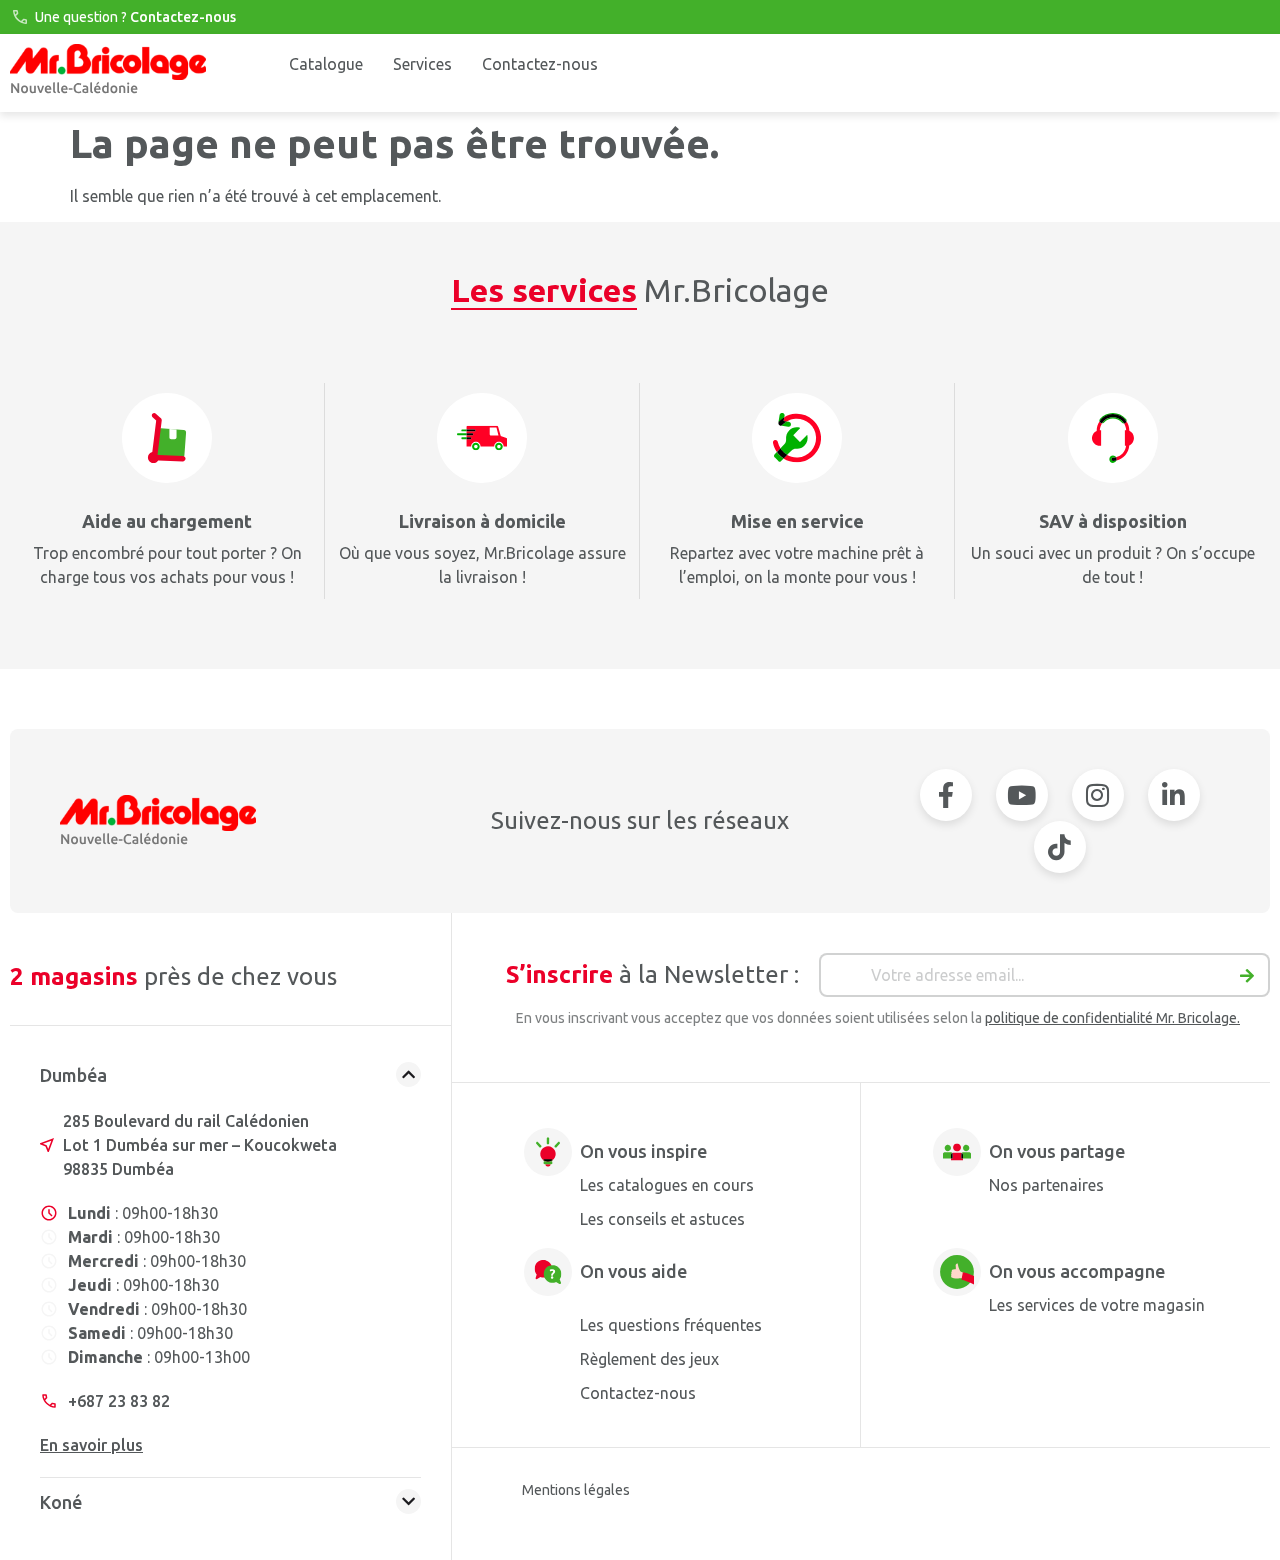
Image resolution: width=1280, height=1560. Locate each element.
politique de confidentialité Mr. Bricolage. (1112, 1018)
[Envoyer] (1247, 980)
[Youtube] (1022, 795)
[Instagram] (1098, 795)
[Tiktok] (1060, 847)
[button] (230, 1080)
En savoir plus (91, 1445)
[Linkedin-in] (1174, 795)
